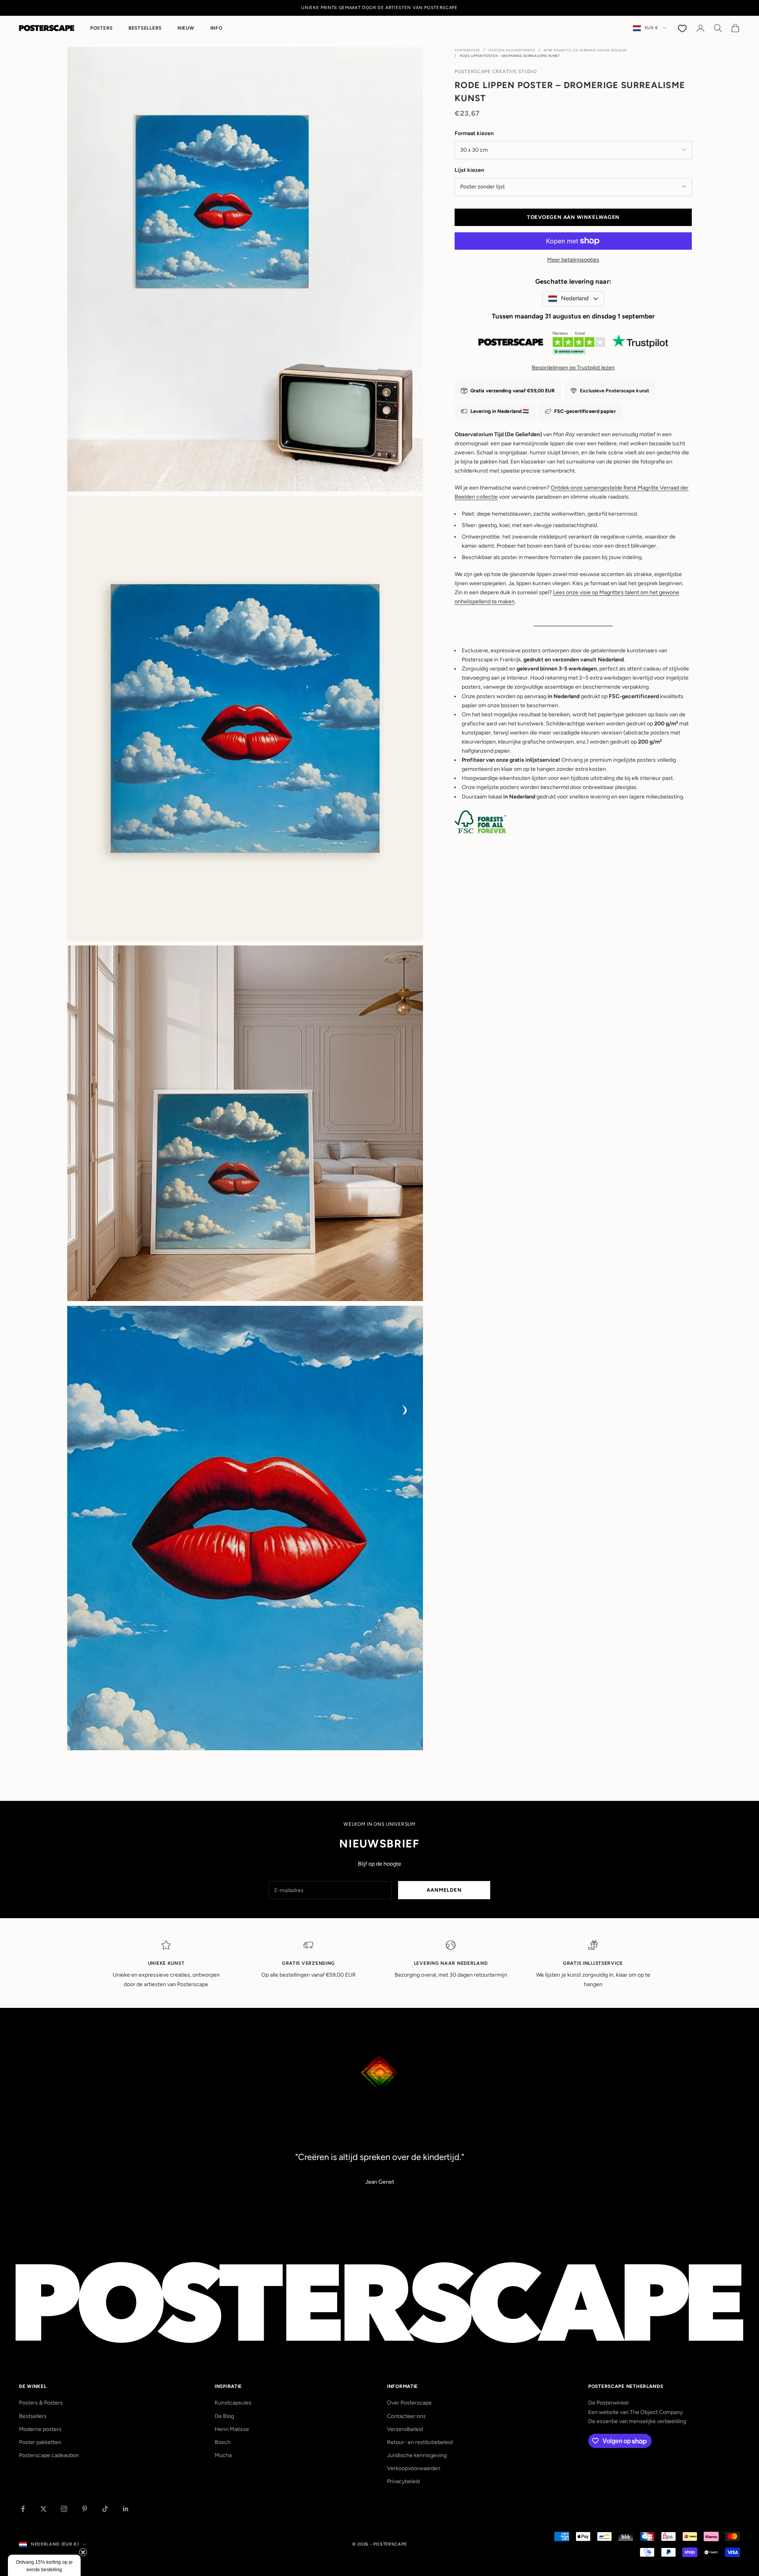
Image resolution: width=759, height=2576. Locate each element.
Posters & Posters (41, 2403)
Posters (101, 28)
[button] (44, 2565)
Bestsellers (145, 28)
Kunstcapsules (233, 2403)
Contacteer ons (406, 2416)
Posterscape (467, 50)
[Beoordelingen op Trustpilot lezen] (573, 345)
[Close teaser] (83, 2552)
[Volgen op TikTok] (105, 2509)
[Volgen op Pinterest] (85, 2509)
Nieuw (186, 28)
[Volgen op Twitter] (43, 2509)
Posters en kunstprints (512, 50)
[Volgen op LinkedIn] (126, 2509)
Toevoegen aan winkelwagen (573, 217)
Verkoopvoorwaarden (414, 2468)
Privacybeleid (403, 2481)
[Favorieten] (683, 28)
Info (216, 28)
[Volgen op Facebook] (23, 2509)
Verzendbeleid (405, 2429)
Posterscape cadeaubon (49, 2455)
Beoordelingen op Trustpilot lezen (573, 368)
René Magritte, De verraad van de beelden (585, 50)
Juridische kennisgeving (417, 2455)
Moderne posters (40, 2429)
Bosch (223, 2442)
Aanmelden (444, 1890)
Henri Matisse (232, 2429)
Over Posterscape (409, 2403)
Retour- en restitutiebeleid (420, 2442)
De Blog (224, 2416)
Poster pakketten (40, 2442)
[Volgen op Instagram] (64, 2509)
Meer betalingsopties (573, 260)
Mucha (223, 2455)
